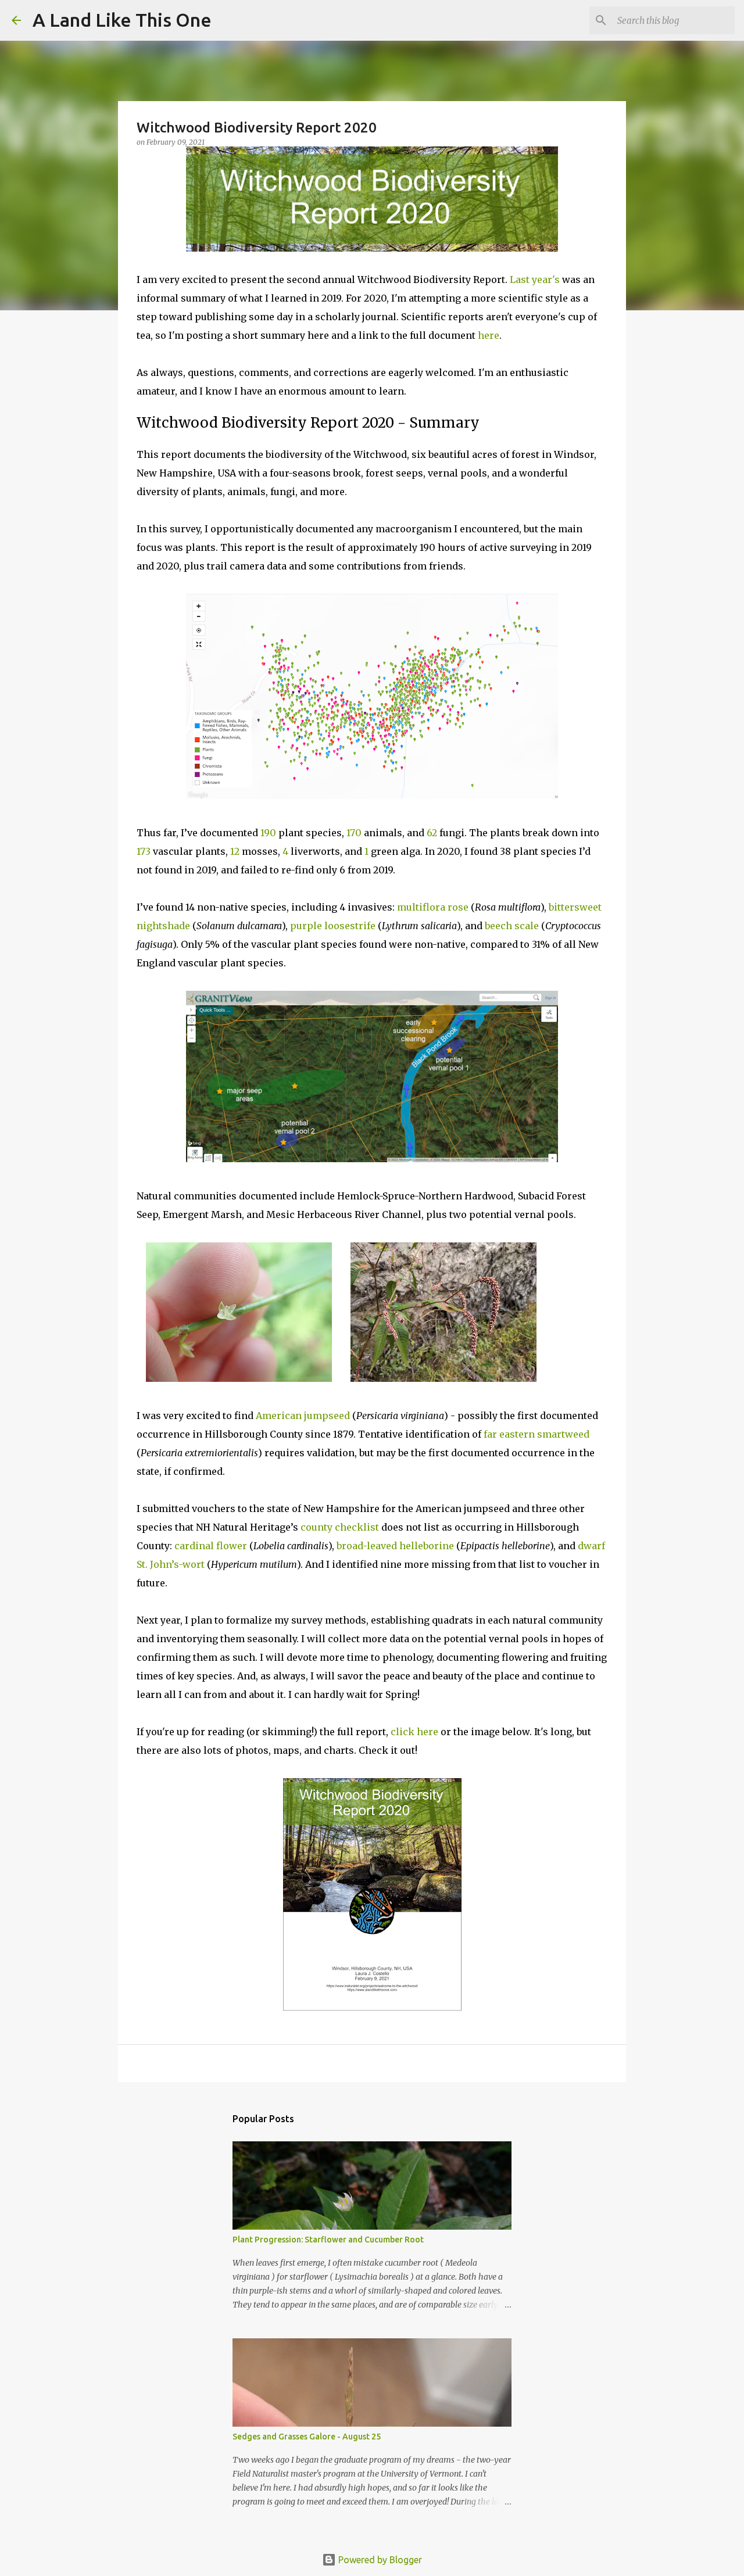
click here (414, 1732)
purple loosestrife (333, 926)
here (489, 335)
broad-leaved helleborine (395, 1546)
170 (354, 833)
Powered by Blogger (379, 2560)
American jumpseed (304, 1416)
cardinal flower (211, 1546)
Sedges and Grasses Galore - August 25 (307, 2437)
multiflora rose (433, 907)
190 (268, 833)
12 (235, 851)
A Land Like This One (122, 20)
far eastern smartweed (536, 1434)
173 (144, 851)
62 (432, 833)
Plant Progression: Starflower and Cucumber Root (328, 2240)
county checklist (340, 1527)
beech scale (512, 926)
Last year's (535, 280)
